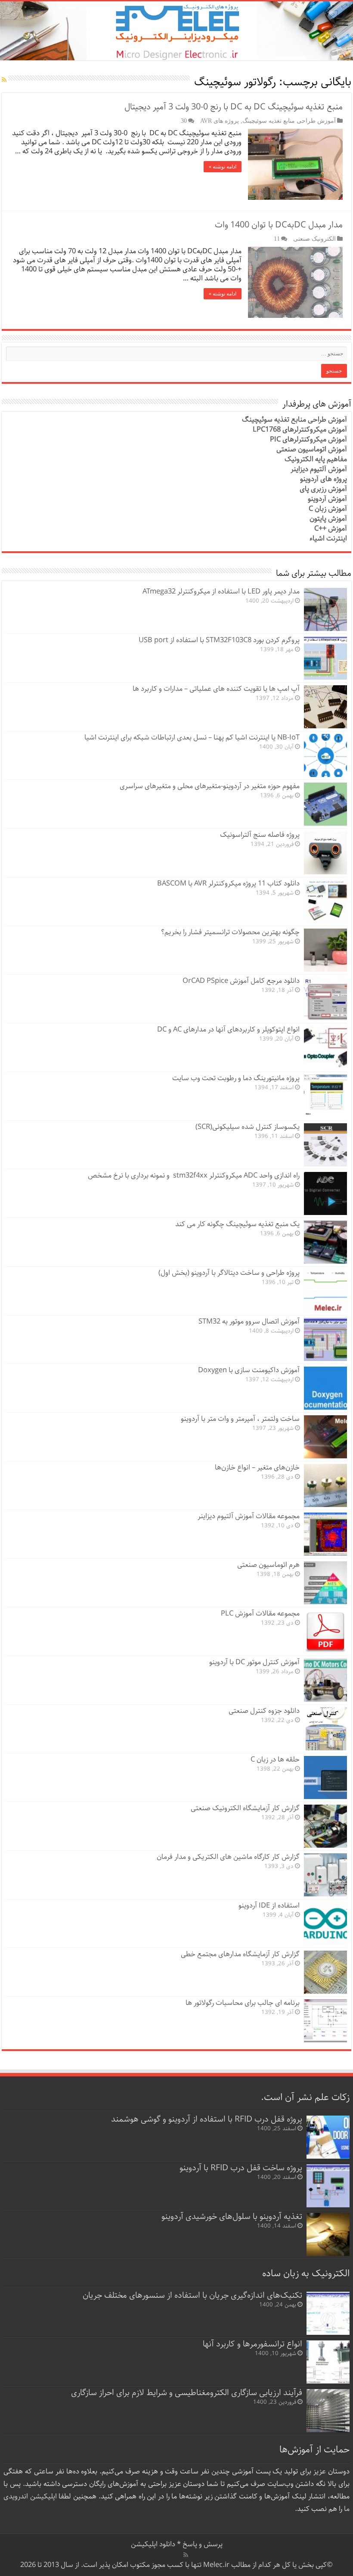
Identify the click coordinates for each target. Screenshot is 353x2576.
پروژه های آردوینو (324, 479)
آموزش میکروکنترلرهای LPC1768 (300, 430)
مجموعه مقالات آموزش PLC (260, 1614)
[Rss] (186, 2555)
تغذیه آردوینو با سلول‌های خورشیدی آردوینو (232, 2217)
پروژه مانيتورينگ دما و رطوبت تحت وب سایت (236, 1078)
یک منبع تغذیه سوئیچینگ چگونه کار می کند (237, 1224)
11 (277, 239)
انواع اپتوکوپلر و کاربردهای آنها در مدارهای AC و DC (228, 1030)
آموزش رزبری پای (323, 489)
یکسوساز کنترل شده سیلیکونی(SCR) (248, 1127)
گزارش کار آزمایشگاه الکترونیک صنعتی (245, 1808)
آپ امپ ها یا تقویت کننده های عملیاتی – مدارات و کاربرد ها (216, 689)
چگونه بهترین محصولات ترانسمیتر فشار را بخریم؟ (230, 932)
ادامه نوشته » (223, 167)
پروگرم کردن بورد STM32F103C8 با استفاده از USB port (219, 640)
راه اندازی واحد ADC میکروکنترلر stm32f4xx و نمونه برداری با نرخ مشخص (194, 1176)
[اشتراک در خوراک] (4, 80)
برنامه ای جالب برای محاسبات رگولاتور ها (243, 2003)
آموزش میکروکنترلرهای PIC (308, 440)
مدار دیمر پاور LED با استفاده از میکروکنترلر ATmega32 (221, 592)
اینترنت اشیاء (328, 539)
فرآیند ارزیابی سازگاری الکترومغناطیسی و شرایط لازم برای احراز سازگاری (187, 2393)
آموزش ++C (331, 529)
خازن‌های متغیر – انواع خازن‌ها (257, 1468)
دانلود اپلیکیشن (153, 2544)
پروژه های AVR (220, 121)
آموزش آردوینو (327, 499)
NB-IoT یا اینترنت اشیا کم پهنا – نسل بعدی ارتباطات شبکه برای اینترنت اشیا (192, 738)
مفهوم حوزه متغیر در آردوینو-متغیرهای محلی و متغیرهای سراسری (210, 786)
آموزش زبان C (328, 509)
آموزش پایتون (328, 519)
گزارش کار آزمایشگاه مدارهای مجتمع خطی (240, 1954)
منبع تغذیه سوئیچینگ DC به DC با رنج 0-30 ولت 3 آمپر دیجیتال (234, 107)
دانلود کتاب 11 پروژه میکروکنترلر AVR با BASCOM (228, 884)
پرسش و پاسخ (202, 2544)
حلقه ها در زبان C (275, 1760)
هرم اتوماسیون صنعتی (268, 1565)
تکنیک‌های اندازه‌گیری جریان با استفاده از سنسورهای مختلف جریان (192, 2295)
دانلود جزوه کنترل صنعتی (264, 1711)
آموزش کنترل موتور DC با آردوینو (254, 1662)
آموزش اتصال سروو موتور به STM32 (249, 1322)
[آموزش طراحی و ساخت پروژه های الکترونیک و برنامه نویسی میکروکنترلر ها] (176, 31)
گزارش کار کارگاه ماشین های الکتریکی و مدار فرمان (228, 1857)
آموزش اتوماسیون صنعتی (312, 449)
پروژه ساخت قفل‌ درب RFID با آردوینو (241, 2168)
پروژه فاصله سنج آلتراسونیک (260, 835)
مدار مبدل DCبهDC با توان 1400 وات (279, 225)
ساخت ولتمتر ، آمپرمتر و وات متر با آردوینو (240, 1419)
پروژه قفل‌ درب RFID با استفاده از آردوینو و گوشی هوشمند (207, 2119)
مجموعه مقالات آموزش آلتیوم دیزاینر (249, 1516)
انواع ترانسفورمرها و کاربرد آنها (252, 2344)
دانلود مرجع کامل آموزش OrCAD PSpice (241, 981)
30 (184, 121)
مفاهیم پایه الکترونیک (316, 459)
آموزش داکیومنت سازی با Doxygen (249, 1370)
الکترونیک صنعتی (314, 239)
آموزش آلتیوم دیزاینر (319, 469)
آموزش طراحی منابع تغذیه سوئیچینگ (289, 121)
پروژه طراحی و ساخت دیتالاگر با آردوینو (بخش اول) (229, 1273)
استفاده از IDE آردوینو (269, 1906)
